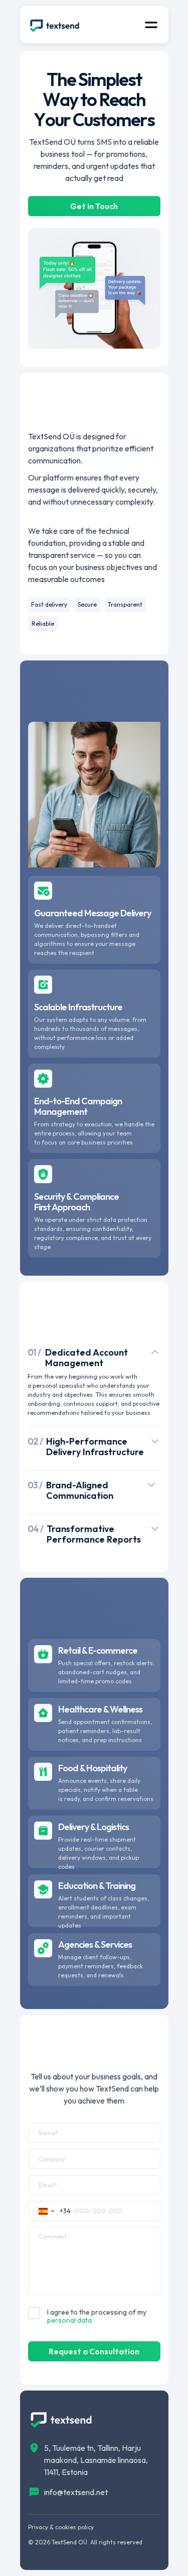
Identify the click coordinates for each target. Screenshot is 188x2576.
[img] (55, 25)
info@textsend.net (76, 2492)
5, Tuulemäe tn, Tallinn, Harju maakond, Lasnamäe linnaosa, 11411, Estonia (96, 2460)
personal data (69, 2320)
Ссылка (94, 2351)
